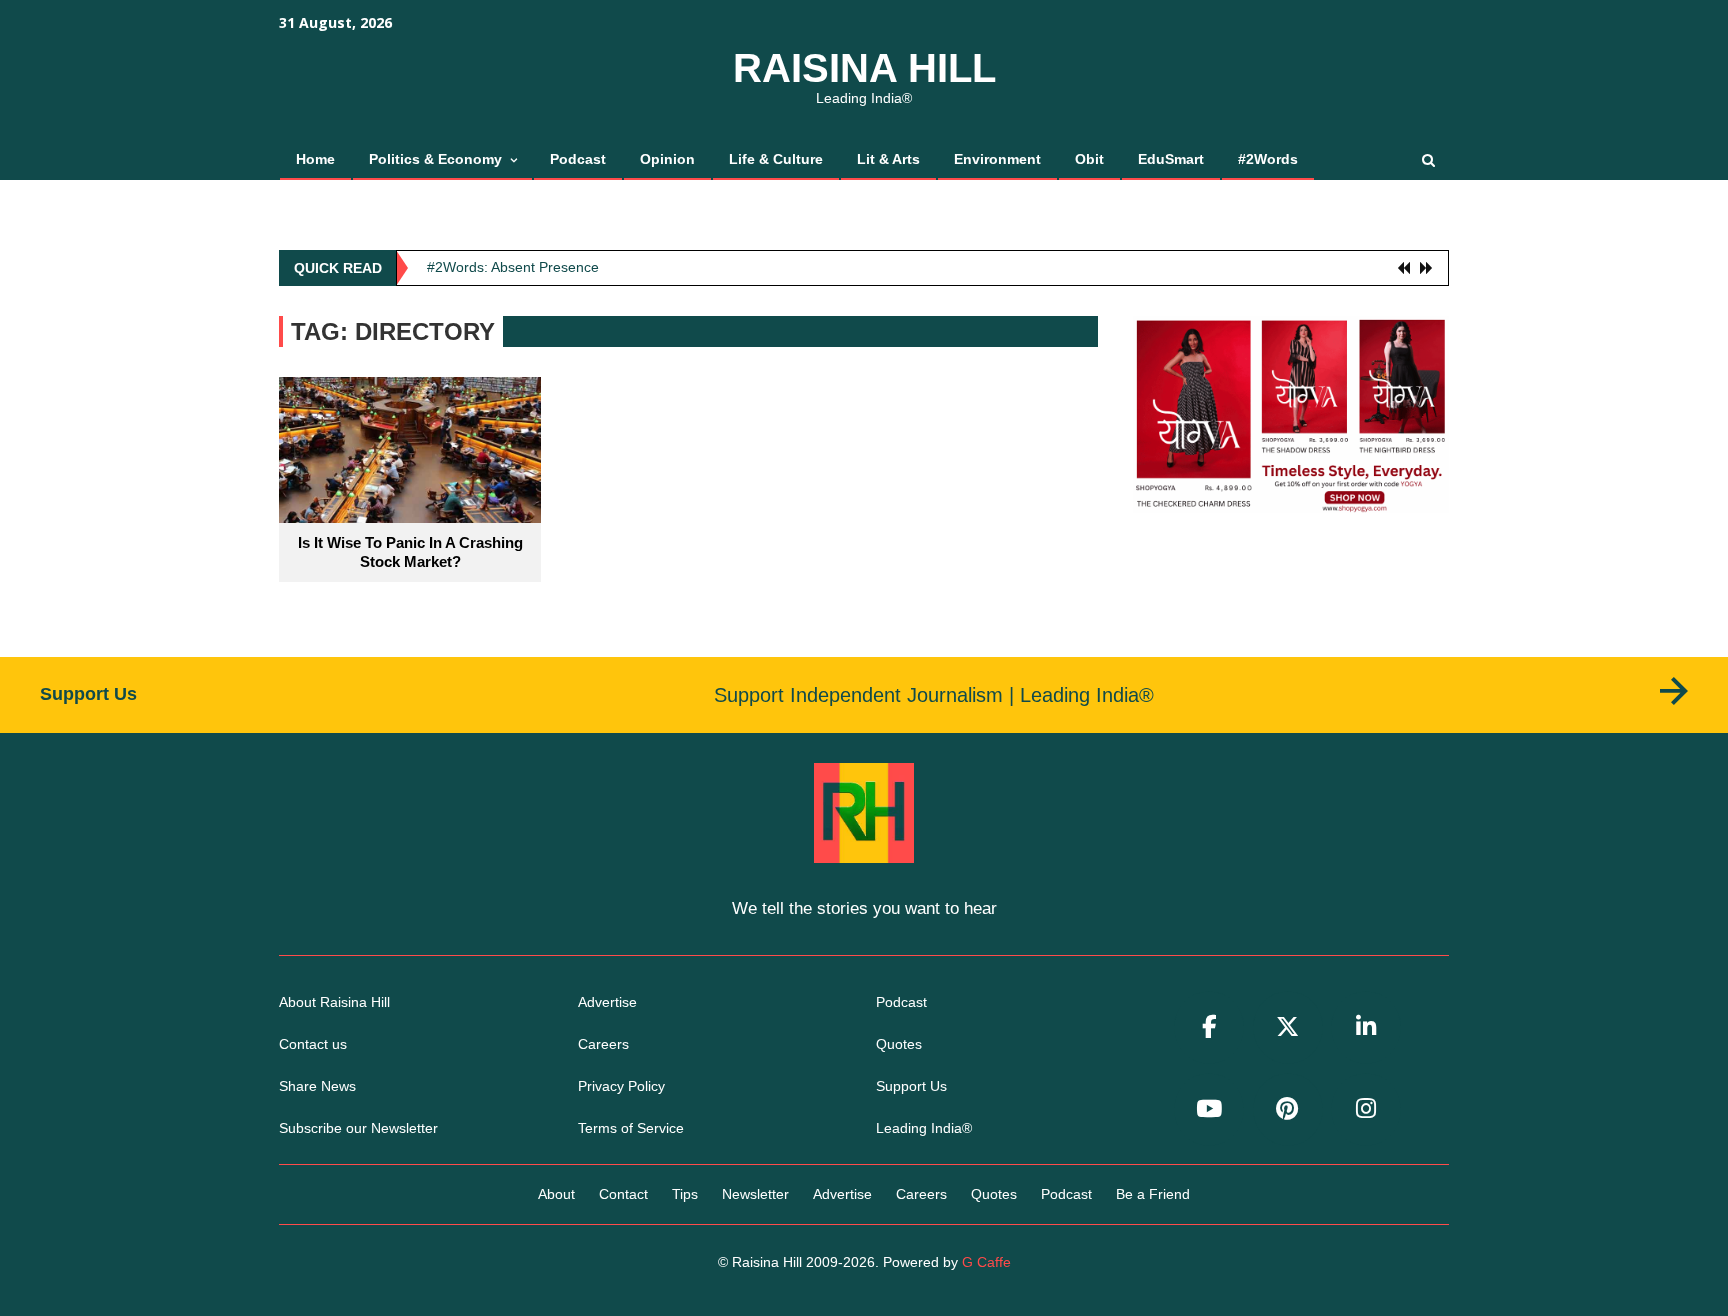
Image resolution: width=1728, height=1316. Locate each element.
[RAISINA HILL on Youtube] (1209, 1109)
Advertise (607, 1002)
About (556, 1194)
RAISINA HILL (864, 68)
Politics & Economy (435, 159)
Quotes (899, 1044)
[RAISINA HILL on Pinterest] (1288, 1109)
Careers (603, 1044)
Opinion (667, 159)
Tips (685, 1194)
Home (315, 159)
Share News (317, 1086)
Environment (997, 159)
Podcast (578, 159)
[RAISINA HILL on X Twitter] (1288, 1027)
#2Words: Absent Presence (513, 267)
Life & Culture (776, 159)
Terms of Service (631, 1128)
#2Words (1268, 159)
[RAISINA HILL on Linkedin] (1366, 1027)
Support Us (911, 1086)
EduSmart (1171, 159)
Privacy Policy (621, 1086)
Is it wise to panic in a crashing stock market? (410, 552)
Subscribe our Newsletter (358, 1128)
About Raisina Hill (334, 1002)
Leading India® (924, 1128)
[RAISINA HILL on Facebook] (1209, 1027)
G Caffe (986, 1262)
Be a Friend (1153, 1194)
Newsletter (755, 1194)
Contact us (313, 1044)
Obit (1089, 159)
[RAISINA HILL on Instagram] (1366, 1109)
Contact (623, 1194)
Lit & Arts (888, 159)
